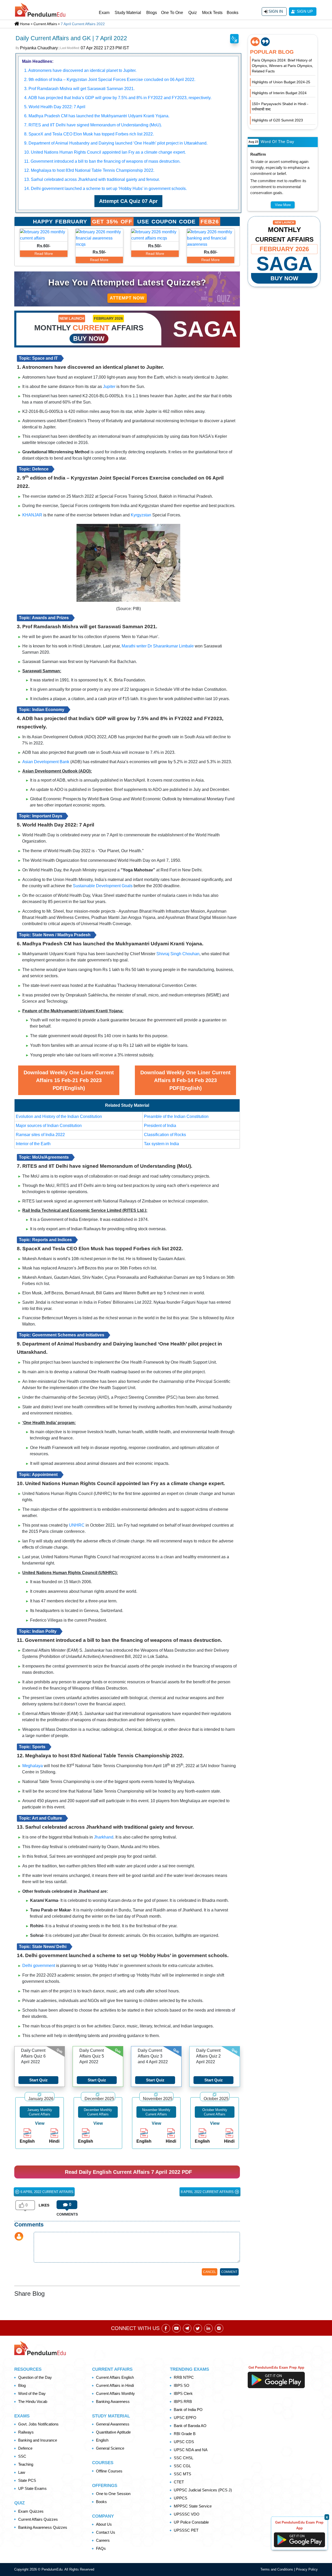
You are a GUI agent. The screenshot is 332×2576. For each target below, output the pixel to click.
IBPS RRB (183, 2401)
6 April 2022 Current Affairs (46, 2192)
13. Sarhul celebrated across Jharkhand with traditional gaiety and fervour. (92, 179)
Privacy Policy (307, 2569)
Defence (25, 2448)
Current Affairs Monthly (115, 2393)
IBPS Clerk (183, 2393)
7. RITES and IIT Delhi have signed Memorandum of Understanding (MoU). (93, 125)
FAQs (101, 2548)
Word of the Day (32, 2393)
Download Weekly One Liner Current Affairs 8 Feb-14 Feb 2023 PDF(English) (185, 1080)
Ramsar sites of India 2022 (40, 1135)
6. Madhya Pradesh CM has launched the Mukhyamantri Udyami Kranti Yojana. (97, 116)
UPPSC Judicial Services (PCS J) (203, 2490)
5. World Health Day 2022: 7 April (55, 107)
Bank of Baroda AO (190, 2426)
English (102, 2440)
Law (22, 2472)
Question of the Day (35, 2377)
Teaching (26, 2464)
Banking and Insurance (38, 2440)
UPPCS (181, 2498)
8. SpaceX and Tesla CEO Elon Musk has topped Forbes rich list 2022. (89, 134)
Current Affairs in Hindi (115, 2385)
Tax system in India (161, 1144)
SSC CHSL (184, 2458)
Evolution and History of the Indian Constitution (59, 1116)
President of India (160, 1126)
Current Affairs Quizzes (38, 2519)
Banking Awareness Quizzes (43, 2527)
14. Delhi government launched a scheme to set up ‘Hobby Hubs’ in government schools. (105, 189)
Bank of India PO (188, 2410)
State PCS (27, 2480)
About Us (104, 2524)
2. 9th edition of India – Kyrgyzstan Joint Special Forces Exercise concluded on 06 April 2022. (110, 80)
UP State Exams (32, 2488)
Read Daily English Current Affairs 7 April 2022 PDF (128, 2172)
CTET (179, 2482)
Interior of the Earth (33, 1144)
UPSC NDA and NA (191, 2450)
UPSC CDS (184, 2442)
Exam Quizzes (31, 2511)
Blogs (152, 13)
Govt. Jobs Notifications (38, 2424)
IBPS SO (182, 2385)
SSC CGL (182, 2466)
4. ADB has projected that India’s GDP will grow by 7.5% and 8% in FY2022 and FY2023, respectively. (118, 98)
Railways (26, 2432)
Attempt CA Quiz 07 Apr (128, 201)
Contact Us (106, 2532)
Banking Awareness (113, 2401)
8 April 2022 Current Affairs (208, 2192)
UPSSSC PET (186, 2530)
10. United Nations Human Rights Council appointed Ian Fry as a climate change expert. (105, 152)
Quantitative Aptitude (113, 2432)
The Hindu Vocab (33, 2401)
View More (283, 205)
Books (233, 13)
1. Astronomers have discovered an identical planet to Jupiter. (80, 70)
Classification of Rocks (165, 1135)
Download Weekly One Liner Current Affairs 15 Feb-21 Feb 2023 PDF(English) (69, 1080)
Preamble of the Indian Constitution (176, 1116)
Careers (103, 2540)
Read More (44, 254)
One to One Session (113, 2494)
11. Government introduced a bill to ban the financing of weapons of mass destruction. (102, 161)
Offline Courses (109, 2471)
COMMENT (229, 2272)
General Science (110, 2448)
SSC (22, 2456)
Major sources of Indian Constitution (49, 1126)
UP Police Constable (191, 2522)
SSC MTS (182, 2474)
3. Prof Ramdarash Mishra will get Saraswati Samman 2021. (79, 89)
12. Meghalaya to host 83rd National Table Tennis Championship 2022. (89, 170)
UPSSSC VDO (187, 2514)
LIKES (44, 2205)
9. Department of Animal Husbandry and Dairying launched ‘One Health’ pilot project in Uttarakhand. (116, 143)
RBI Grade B (185, 2434)
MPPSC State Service (193, 2506)
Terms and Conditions (277, 2569)
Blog (22, 2385)
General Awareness (113, 2424)
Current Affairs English (115, 2377)
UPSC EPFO (185, 2418)
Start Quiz (39, 2080)
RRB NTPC (184, 2377)
